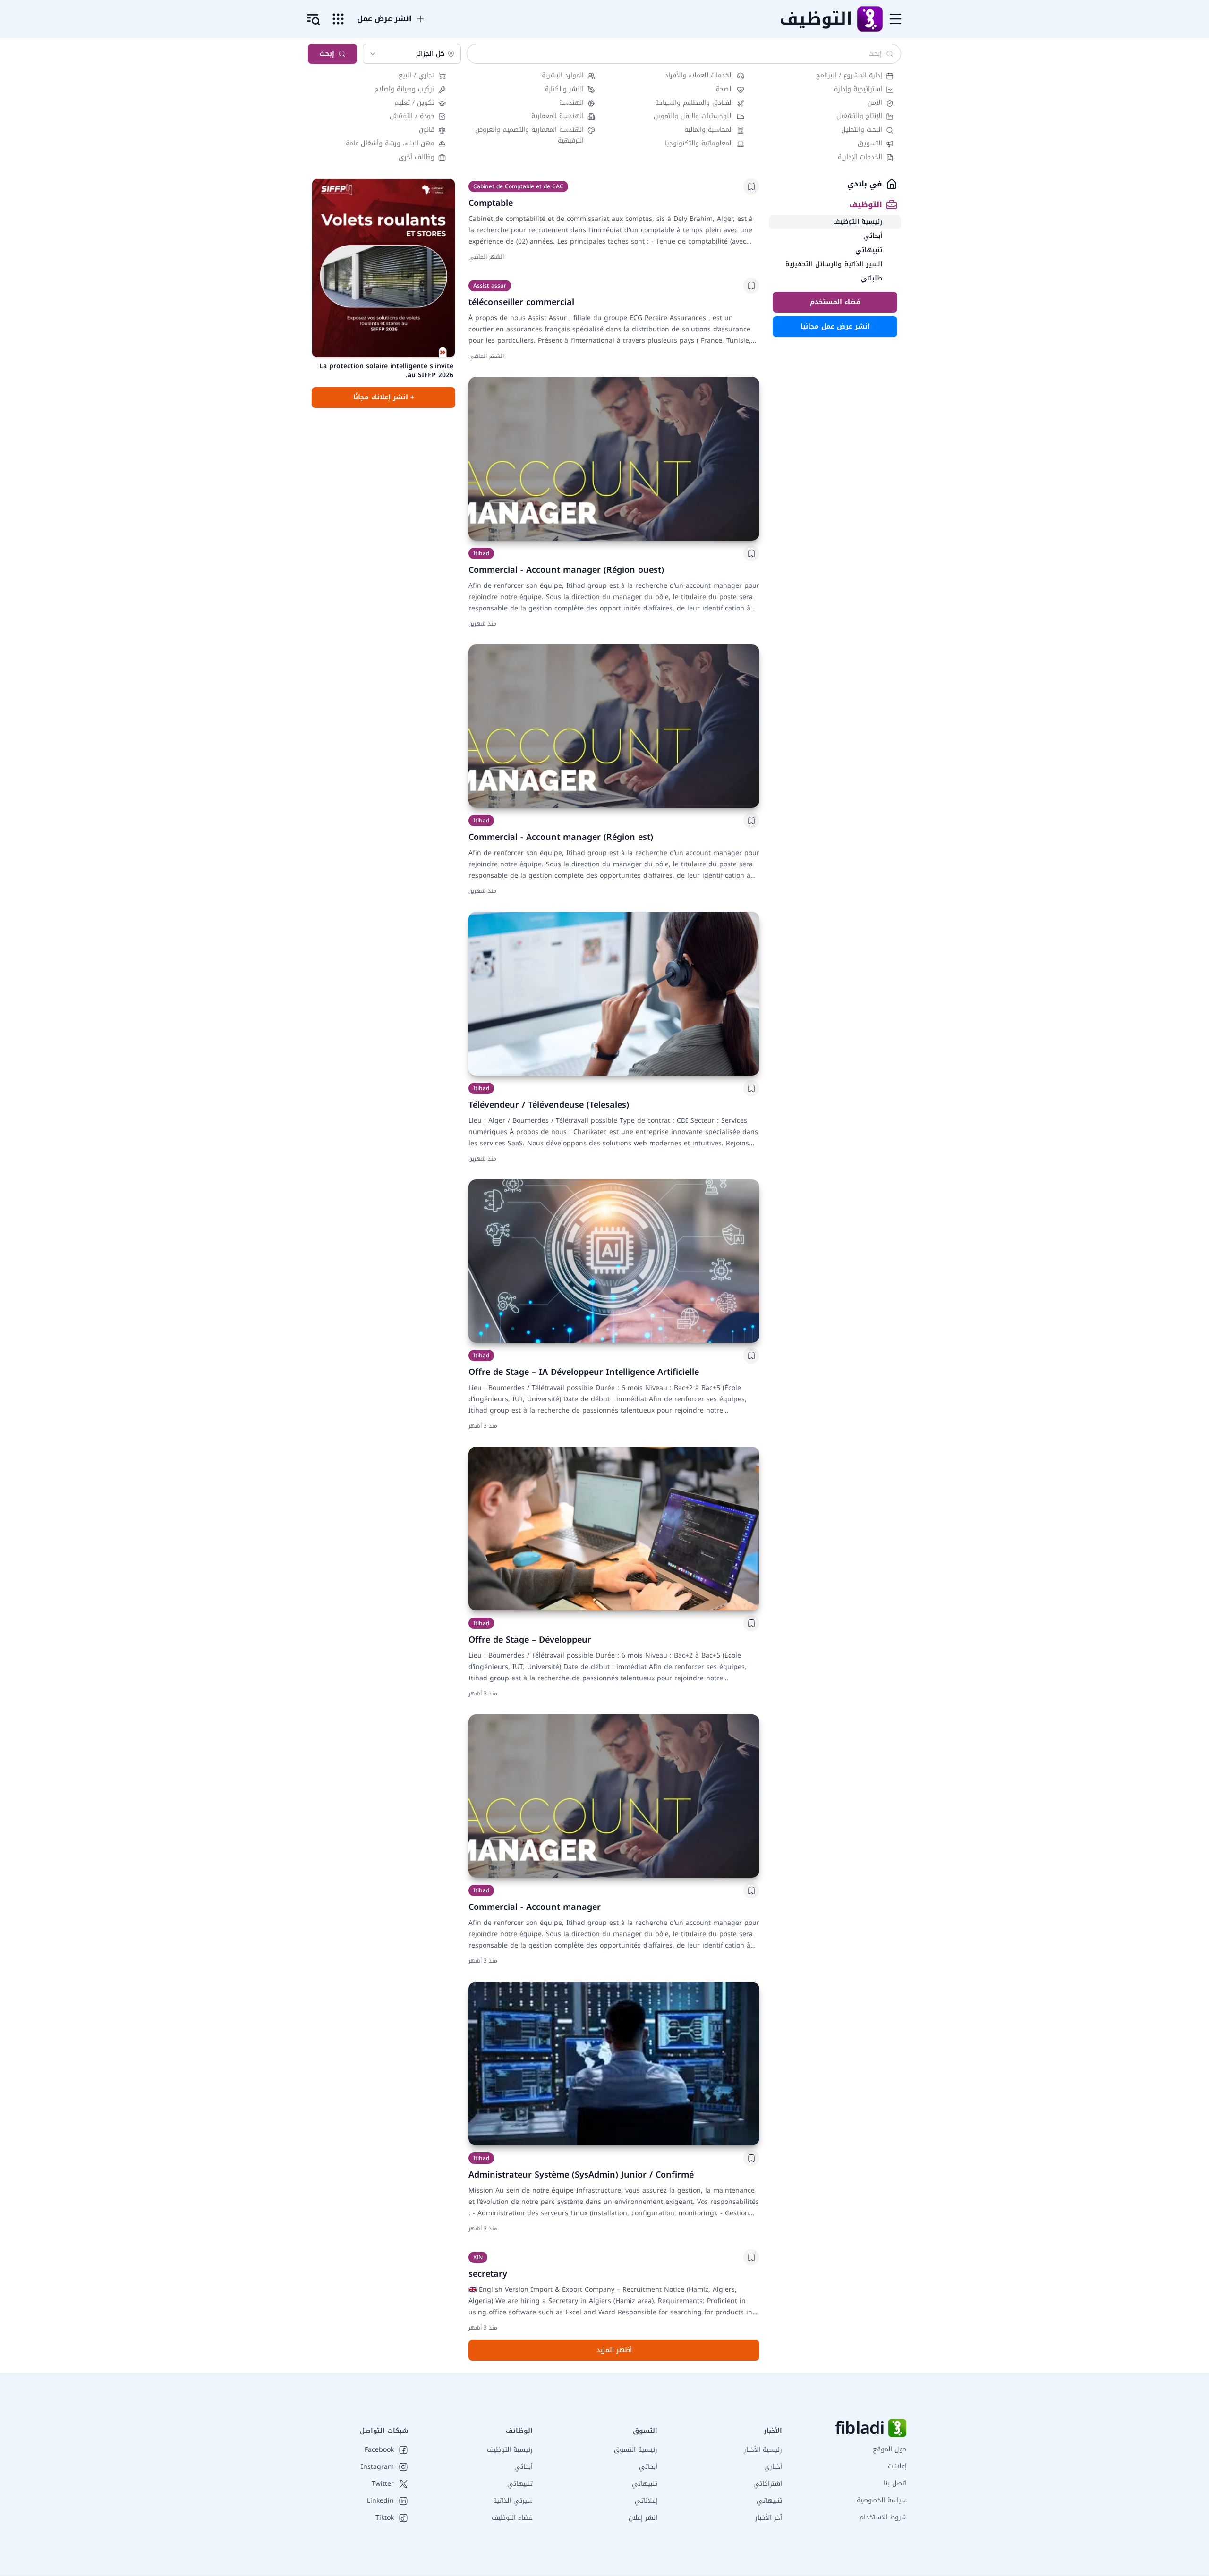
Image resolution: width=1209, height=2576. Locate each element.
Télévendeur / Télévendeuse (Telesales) (549, 1105)
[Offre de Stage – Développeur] (614, 1529)
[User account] (314, 20)
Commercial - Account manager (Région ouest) (566, 570)
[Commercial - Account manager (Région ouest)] (614, 459)
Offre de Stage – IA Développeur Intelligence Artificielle (584, 1372)
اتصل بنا (895, 2483)
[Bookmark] (751, 186)
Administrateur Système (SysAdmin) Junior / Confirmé (581, 2175)
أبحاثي (648, 2467)
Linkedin (380, 2501)
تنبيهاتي (769, 2501)
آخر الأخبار (769, 2518)
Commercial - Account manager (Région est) (561, 837)
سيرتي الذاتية (513, 2501)
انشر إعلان (643, 2518)
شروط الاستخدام (883, 2517)
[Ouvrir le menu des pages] (338, 19)
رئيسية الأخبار (763, 2450)
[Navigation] (895, 19)
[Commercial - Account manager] (614, 1796)
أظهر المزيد (614, 2350)
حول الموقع (890, 2449)
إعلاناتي (646, 2501)
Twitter (383, 2484)
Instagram (377, 2467)
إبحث (327, 54)
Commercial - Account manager (535, 1907)
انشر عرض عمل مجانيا (835, 326)
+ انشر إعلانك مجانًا (384, 397)
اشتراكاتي (768, 2484)
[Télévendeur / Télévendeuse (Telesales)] (614, 994)
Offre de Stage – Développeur (530, 1640)
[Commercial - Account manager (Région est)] (614, 726)
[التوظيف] (869, 19)
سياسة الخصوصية (882, 2500)
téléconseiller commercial (521, 302)
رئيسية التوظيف (510, 2450)
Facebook (379, 2450)
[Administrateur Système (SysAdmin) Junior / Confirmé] (614, 2063)
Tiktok (385, 2518)
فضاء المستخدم (835, 302)
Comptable (491, 203)
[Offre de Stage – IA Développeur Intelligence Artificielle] (614, 1261)
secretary (488, 2274)
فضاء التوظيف (512, 2518)
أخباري (773, 2467)
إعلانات (897, 2466)
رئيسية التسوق (636, 2450)
